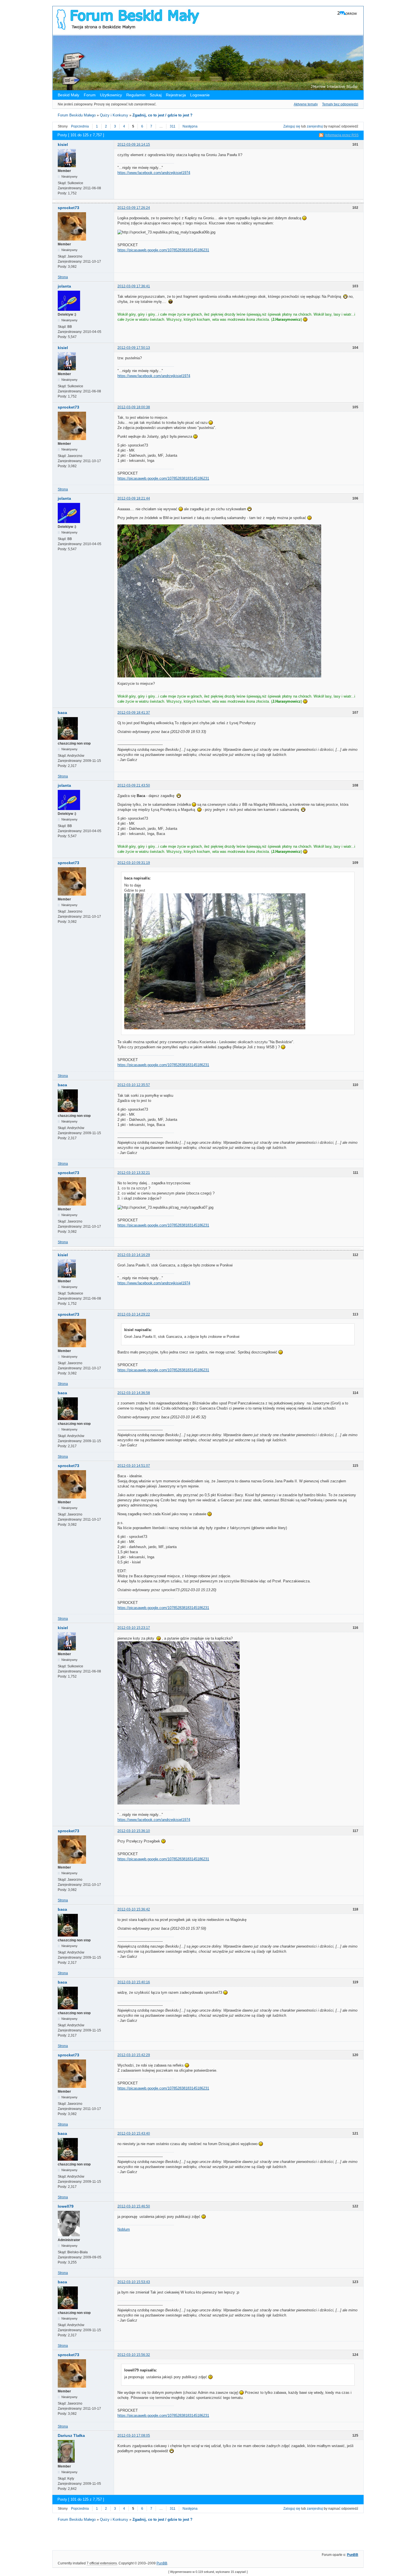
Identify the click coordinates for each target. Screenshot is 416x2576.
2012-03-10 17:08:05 (134, 2435)
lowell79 (66, 2206)
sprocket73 (68, 208)
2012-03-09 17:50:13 (134, 348)
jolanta (64, 286)
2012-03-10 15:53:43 (134, 2282)
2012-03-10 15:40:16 (134, 1982)
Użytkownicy (111, 95)
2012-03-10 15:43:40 (134, 2133)
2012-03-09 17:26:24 (134, 208)
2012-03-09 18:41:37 (134, 713)
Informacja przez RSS (342, 135)
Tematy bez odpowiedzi (340, 104)
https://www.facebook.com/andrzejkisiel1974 (154, 173)
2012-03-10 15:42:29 (134, 2055)
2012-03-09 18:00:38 (134, 407)
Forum (90, 95)
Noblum (124, 2229)
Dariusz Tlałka (71, 2435)
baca (62, 713)
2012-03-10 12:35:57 (134, 1085)
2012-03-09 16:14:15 (134, 144)
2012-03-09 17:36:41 (134, 286)
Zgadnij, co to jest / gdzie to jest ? (162, 115)
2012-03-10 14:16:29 (134, 1255)
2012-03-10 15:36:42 (134, 1909)
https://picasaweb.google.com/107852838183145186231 (163, 250)
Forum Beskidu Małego (77, 115)
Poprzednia (80, 126)
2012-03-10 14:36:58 (134, 1393)
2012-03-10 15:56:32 (134, 2355)
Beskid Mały (69, 95)
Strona (63, 277)
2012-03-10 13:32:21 (134, 1173)
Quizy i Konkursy (114, 115)
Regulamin (136, 95)
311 (173, 126)
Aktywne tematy (306, 104)
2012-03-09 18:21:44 (134, 498)
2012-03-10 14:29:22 (134, 1314)
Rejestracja (176, 95)
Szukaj (156, 95)
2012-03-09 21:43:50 (134, 785)
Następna (190, 126)
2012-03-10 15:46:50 (134, 2206)
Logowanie (200, 95)
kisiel (63, 144)
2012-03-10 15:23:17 (134, 1628)
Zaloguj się (292, 126)
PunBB (353, 2555)
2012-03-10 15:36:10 (134, 1831)
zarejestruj (315, 126)
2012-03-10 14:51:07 (134, 1466)
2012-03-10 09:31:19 (134, 863)
